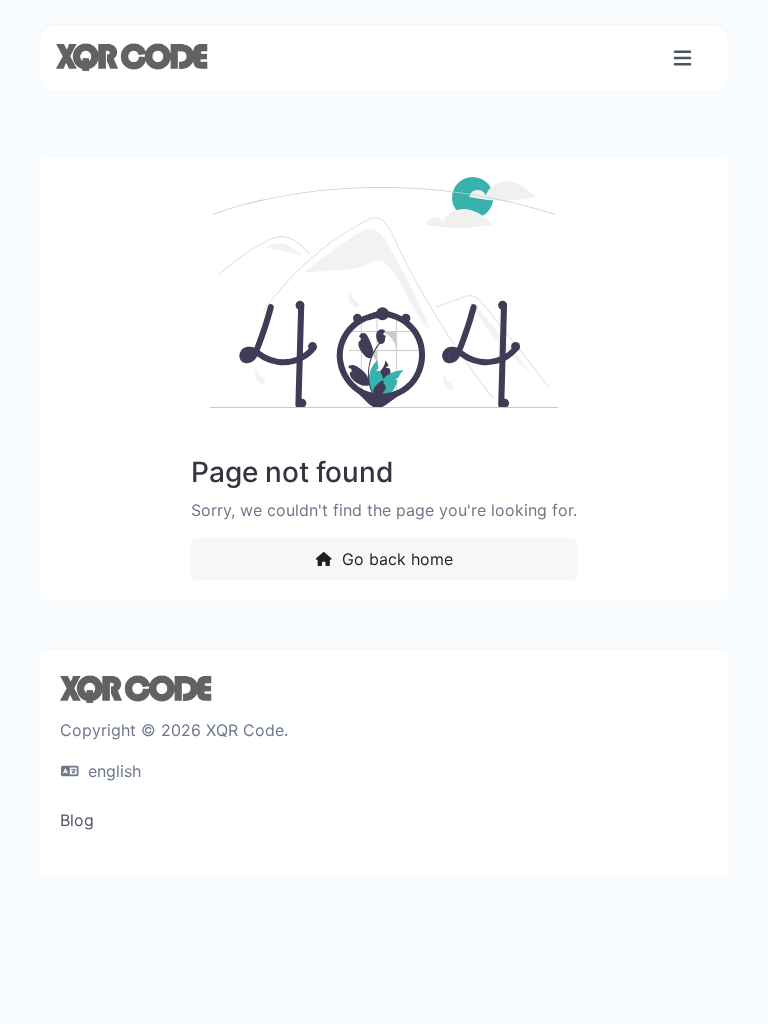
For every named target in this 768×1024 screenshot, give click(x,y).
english (112, 771)
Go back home (395, 559)
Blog (77, 820)
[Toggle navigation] (682, 58)
